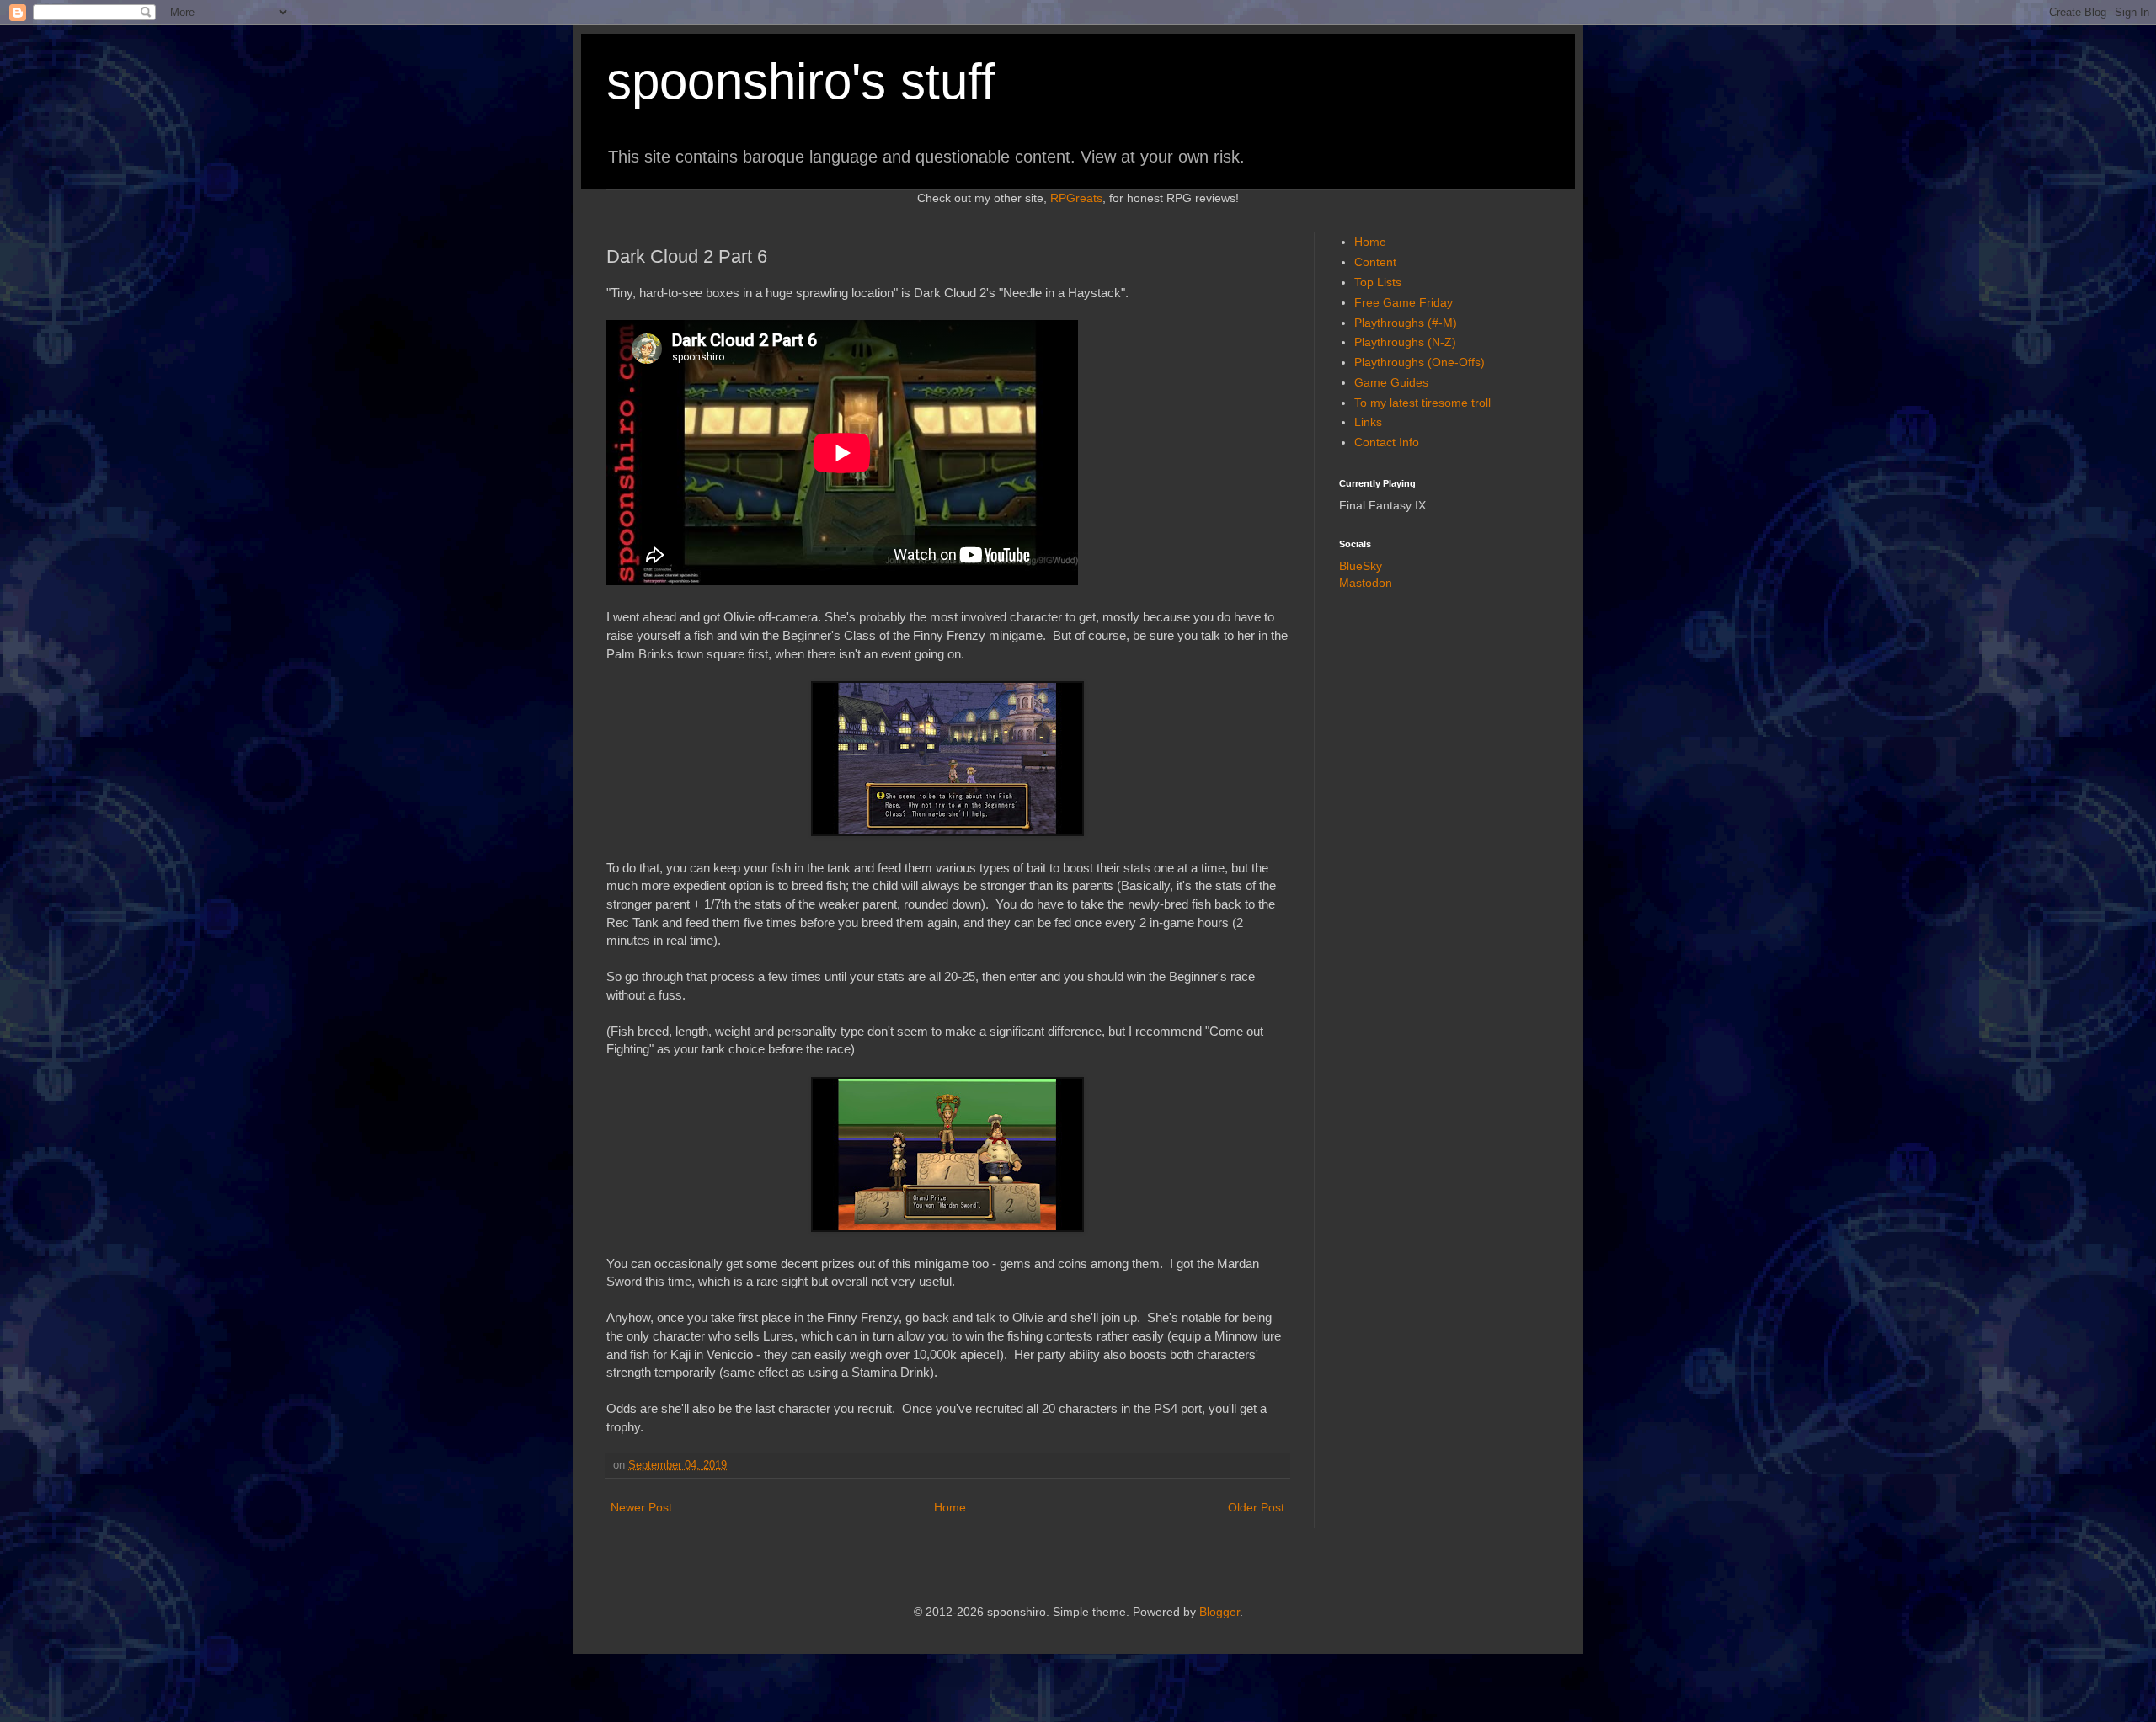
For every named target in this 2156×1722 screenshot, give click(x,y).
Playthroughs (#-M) (1406, 323)
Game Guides (1391, 382)
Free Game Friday (1404, 302)
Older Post (1256, 1507)
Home (950, 1507)
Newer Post (641, 1507)
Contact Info (1387, 442)
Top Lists (1378, 282)
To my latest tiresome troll (1422, 403)
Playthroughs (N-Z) (1405, 342)
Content (1375, 262)
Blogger (1219, 1612)
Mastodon (1366, 583)
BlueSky (1361, 566)
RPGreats (1076, 198)
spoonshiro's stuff (801, 81)
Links (1368, 422)
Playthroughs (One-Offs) (1420, 362)
